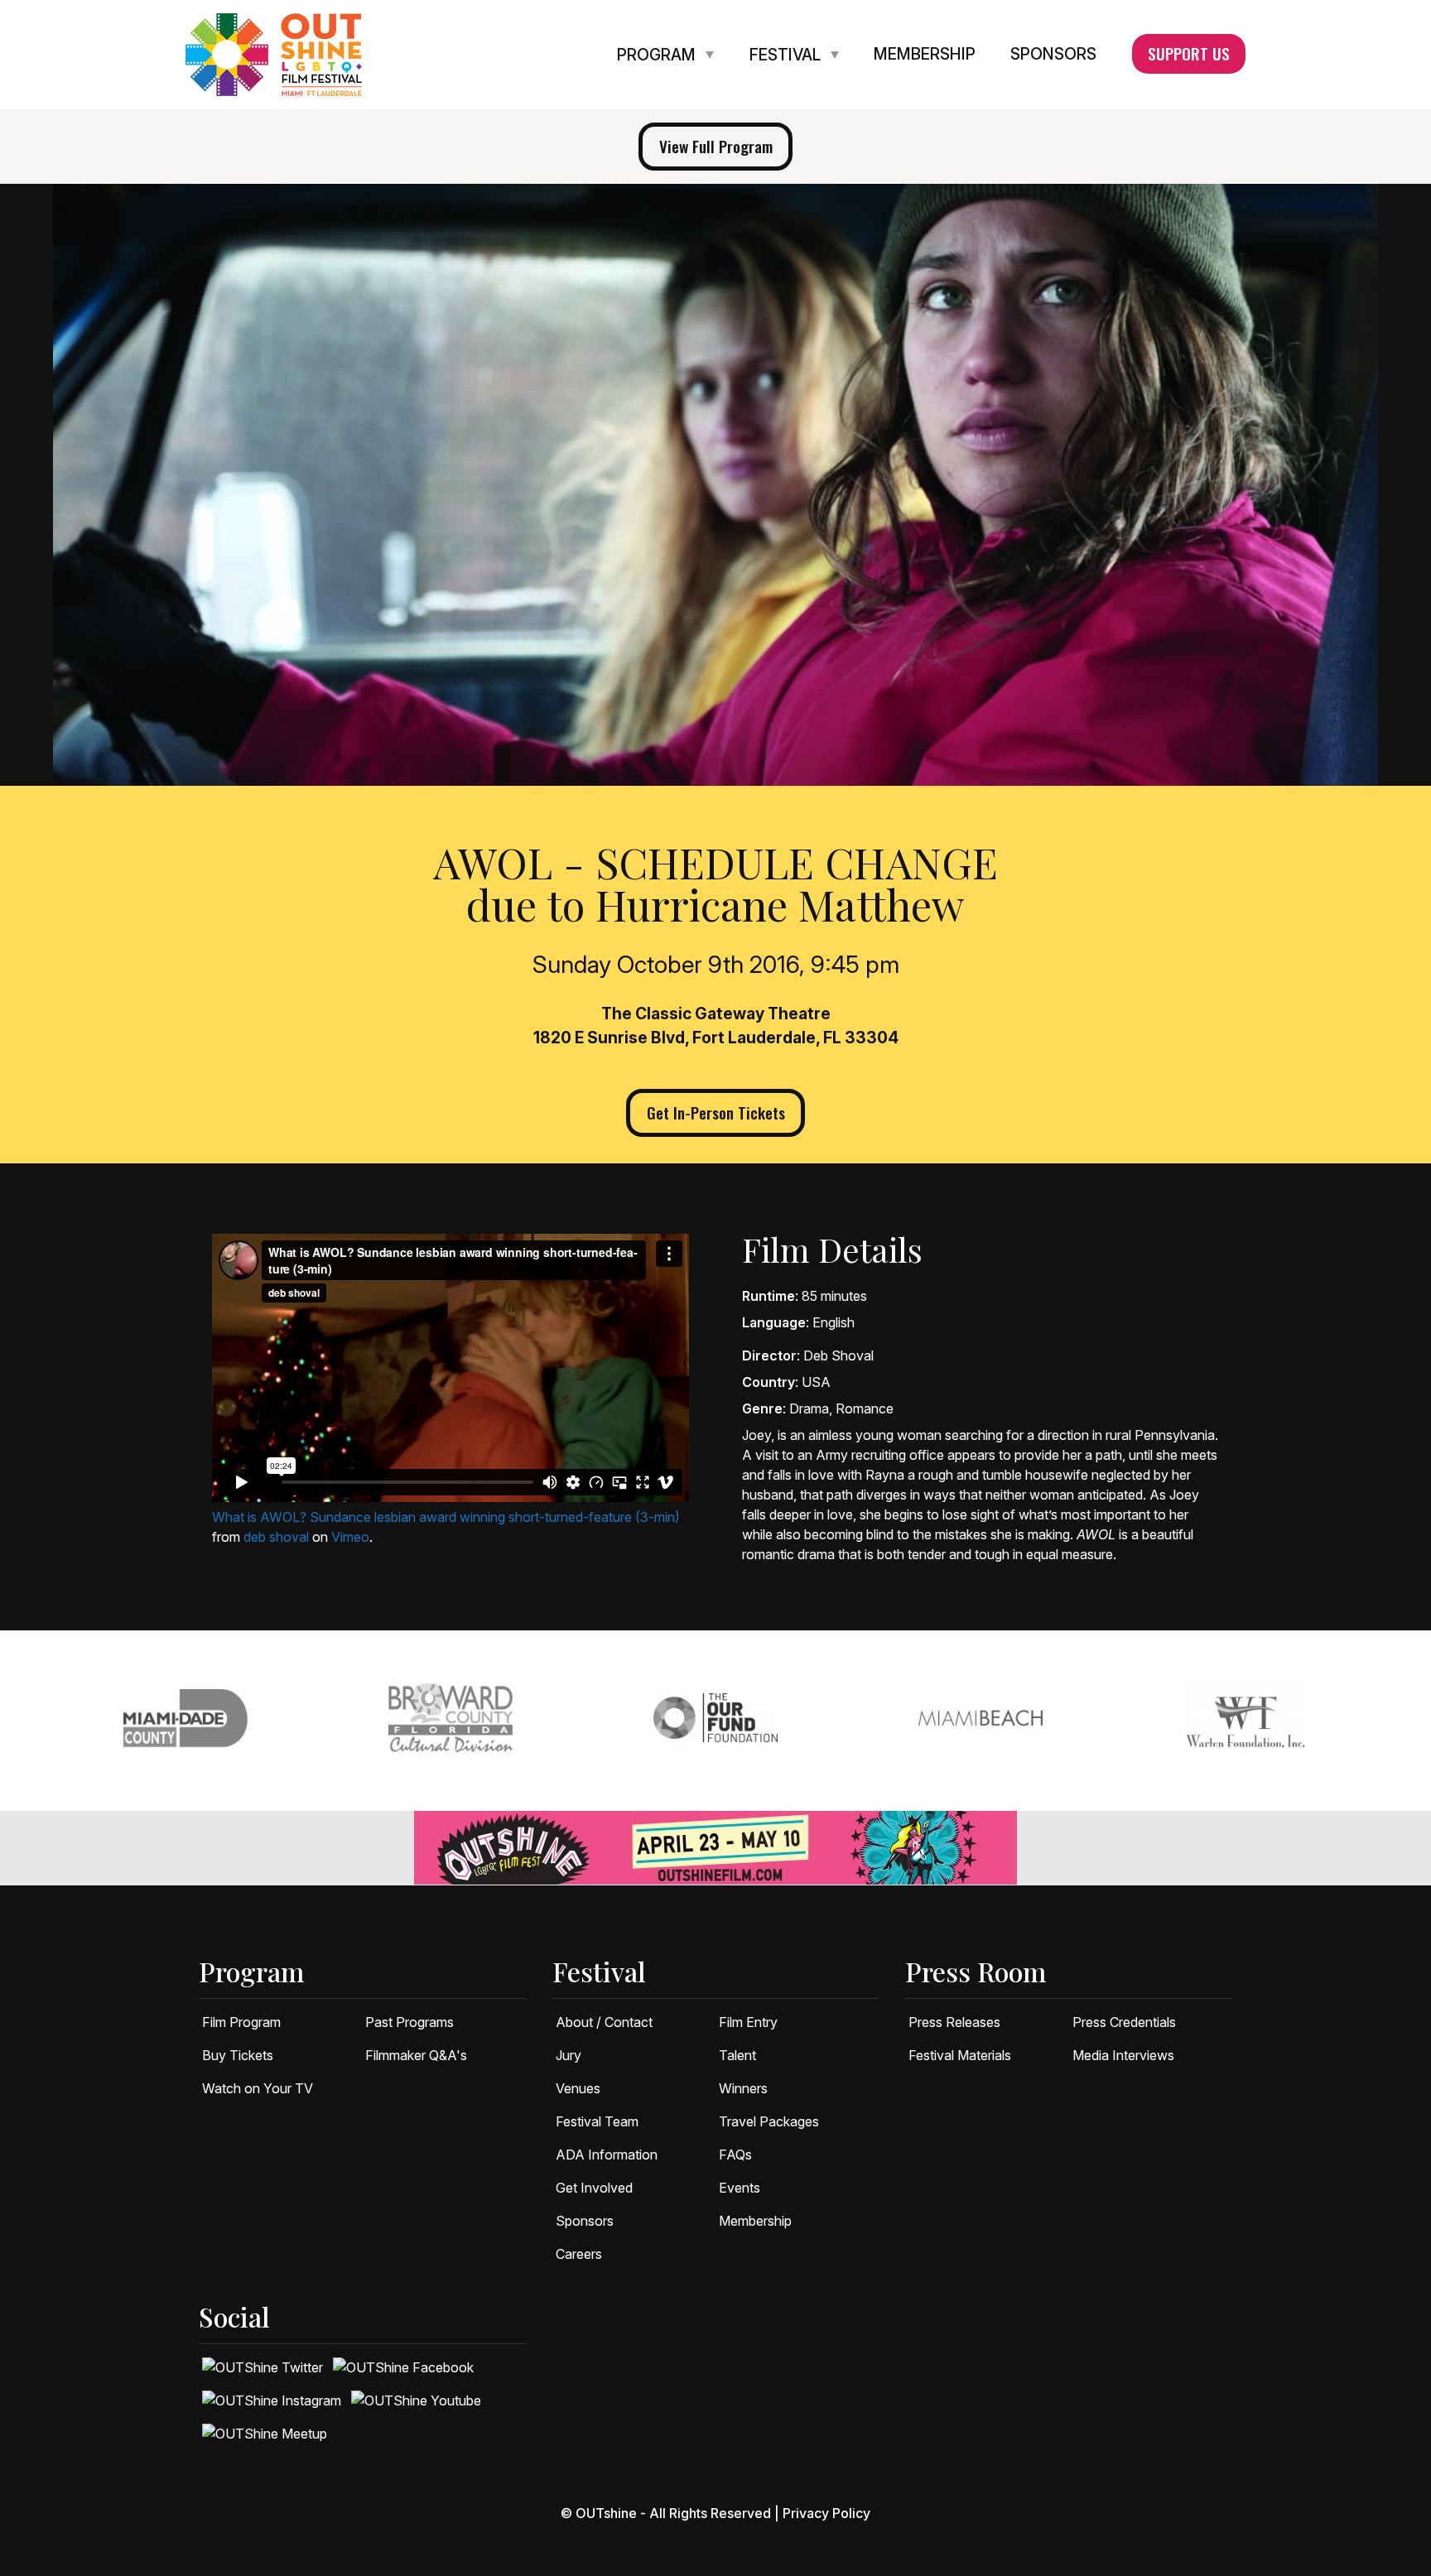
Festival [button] (787, 55)
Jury (569, 2055)
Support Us (1189, 53)
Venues (578, 2088)
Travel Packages (769, 2121)
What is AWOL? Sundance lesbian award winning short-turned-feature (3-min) (446, 1517)
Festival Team (597, 2121)
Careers (579, 2254)
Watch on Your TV (258, 2088)
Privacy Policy (826, 2513)
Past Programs (410, 2022)
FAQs (735, 2155)
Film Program (241, 2022)
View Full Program (716, 146)
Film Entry (748, 2022)
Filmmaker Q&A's (416, 2055)
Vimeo (350, 1537)
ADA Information (607, 2155)
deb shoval (276, 1537)
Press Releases (954, 2022)
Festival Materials (960, 2055)
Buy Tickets (238, 2055)
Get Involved (594, 2188)
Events (740, 2188)
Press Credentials (1124, 2022)
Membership (925, 55)
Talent (737, 2055)
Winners (743, 2088)
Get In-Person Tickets (716, 1112)
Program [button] (658, 55)
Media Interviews (1123, 2055)
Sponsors (1053, 55)
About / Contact (604, 2022)
